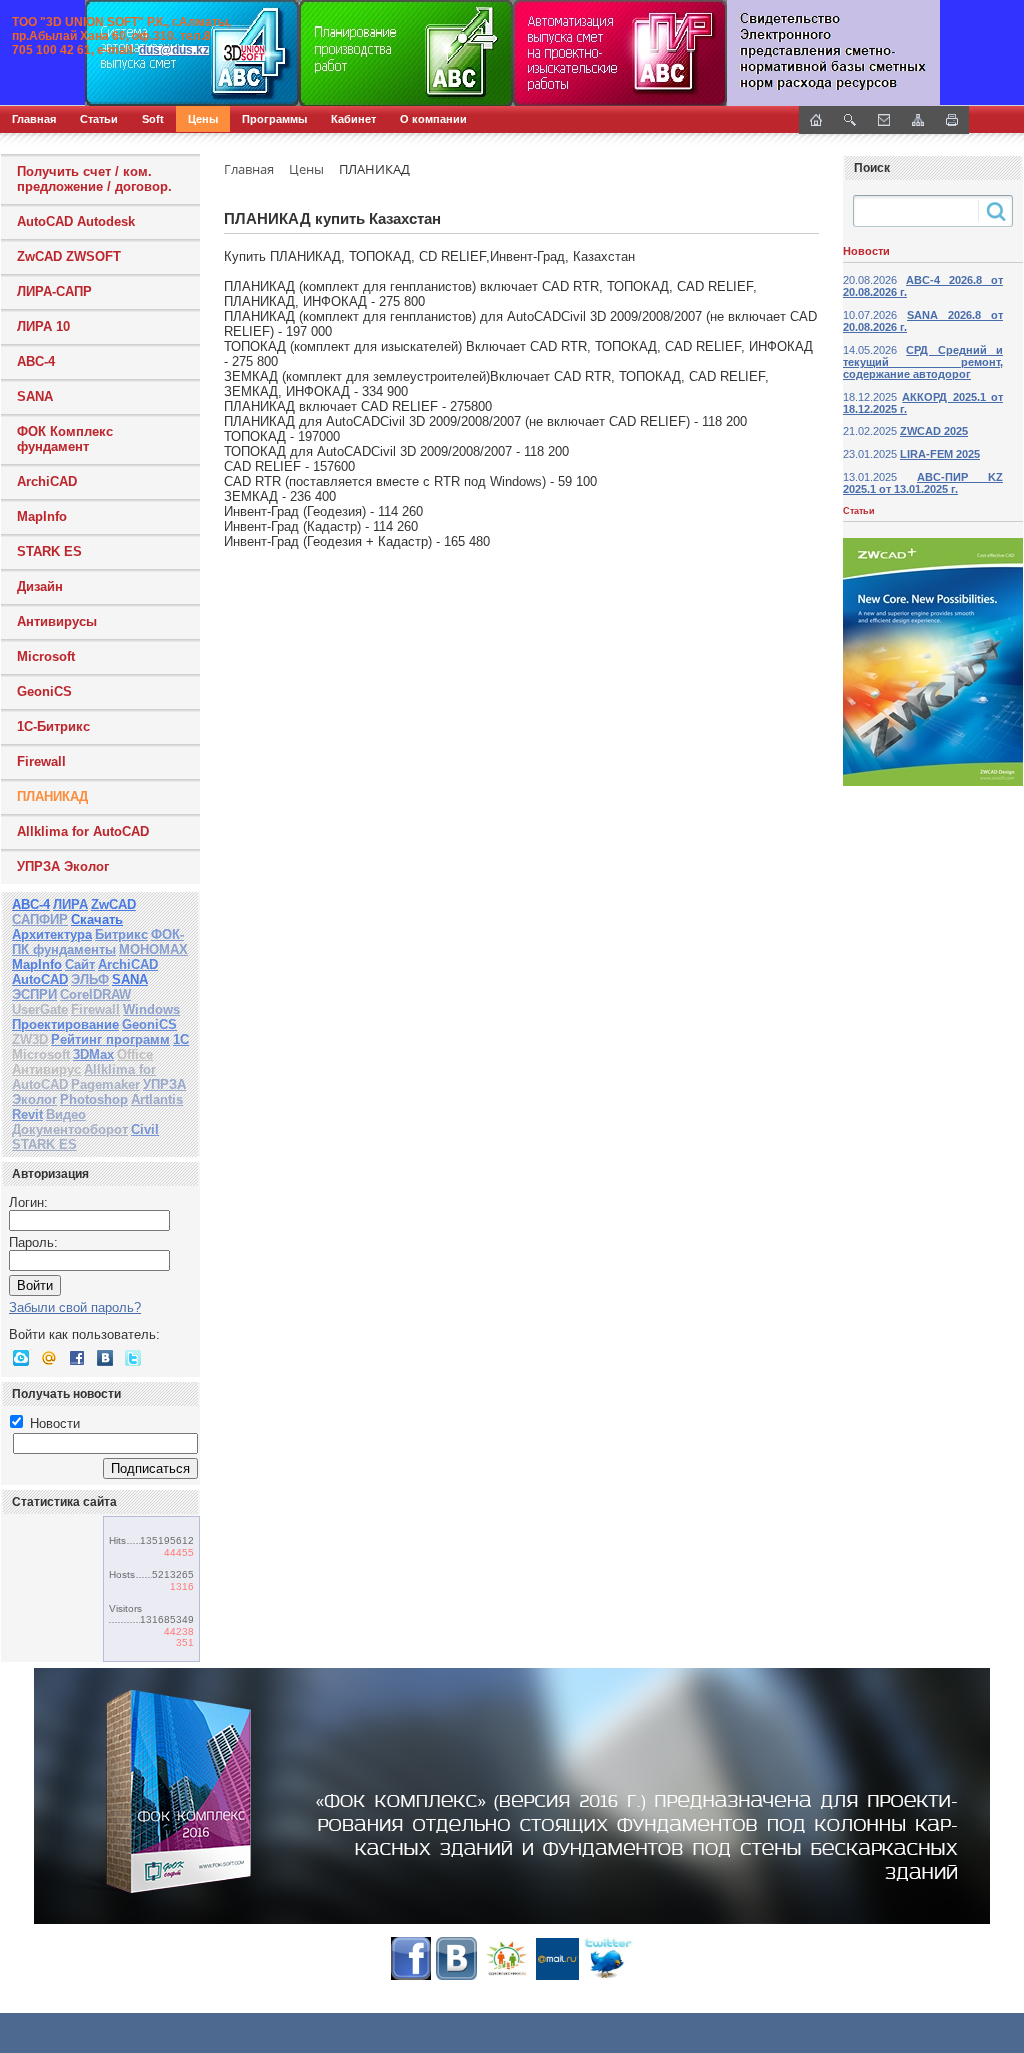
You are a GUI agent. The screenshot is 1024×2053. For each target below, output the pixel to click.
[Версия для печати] (952, 120)
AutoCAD (40, 979)
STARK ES (49, 551)
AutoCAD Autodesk (76, 221)
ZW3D (30, 1039)
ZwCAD (113, 904)
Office (135, 1054)
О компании (433, 119)
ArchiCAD (47, 481)
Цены (203, 119)
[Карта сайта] (918, 120)
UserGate (40, 1009)
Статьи (99, 119)
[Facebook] (77, 1358)
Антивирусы (57, 621)
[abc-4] (512, 53)
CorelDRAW (95, 994)
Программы (274, 119)
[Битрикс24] (21, 1358)
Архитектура (52, 934)
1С (181, 1039)
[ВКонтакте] (105, 1358)
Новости (53, 1423)
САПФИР (40, 919)
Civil (145, 1129)
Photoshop (94, 1099)
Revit (27, 1114)
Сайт (80, 964)
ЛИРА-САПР (54, 291)
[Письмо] (884, 120)
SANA (35, 396)
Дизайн (40, 586)
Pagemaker (105, 1084)
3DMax (93, 1054)
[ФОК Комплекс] (512, 1796)
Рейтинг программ (110, 1039)
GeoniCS (44, 691)
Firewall (41, 761)
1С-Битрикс (53, 726)
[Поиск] (850, 120)
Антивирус (46, 1069)
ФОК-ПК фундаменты (98, 942)
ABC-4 (36, 361)
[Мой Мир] (49, 1358)
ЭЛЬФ (90, 979)
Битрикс (121, 934)
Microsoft (46, 656)
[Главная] (215, 53)
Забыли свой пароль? (75, 1307)
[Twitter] (133, 1358)
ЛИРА (70, 904)
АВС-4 (31, 904)
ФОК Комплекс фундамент (65, 439)
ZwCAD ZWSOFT (69, 256)
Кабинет (353, 119)
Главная (34, 119)
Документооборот (70, 1129)
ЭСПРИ (34, 994)
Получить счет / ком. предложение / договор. (94, 179)
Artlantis (157, 1099)
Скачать (97, 919)
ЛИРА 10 (43, 326)
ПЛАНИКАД (52, 796)
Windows (151, 1009)
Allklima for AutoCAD (83, 831)
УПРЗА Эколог (63, 866)
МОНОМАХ (153, 949)
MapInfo (42, 516)
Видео (66, 1114)
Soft (153, 119)
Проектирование (65, 1024)
